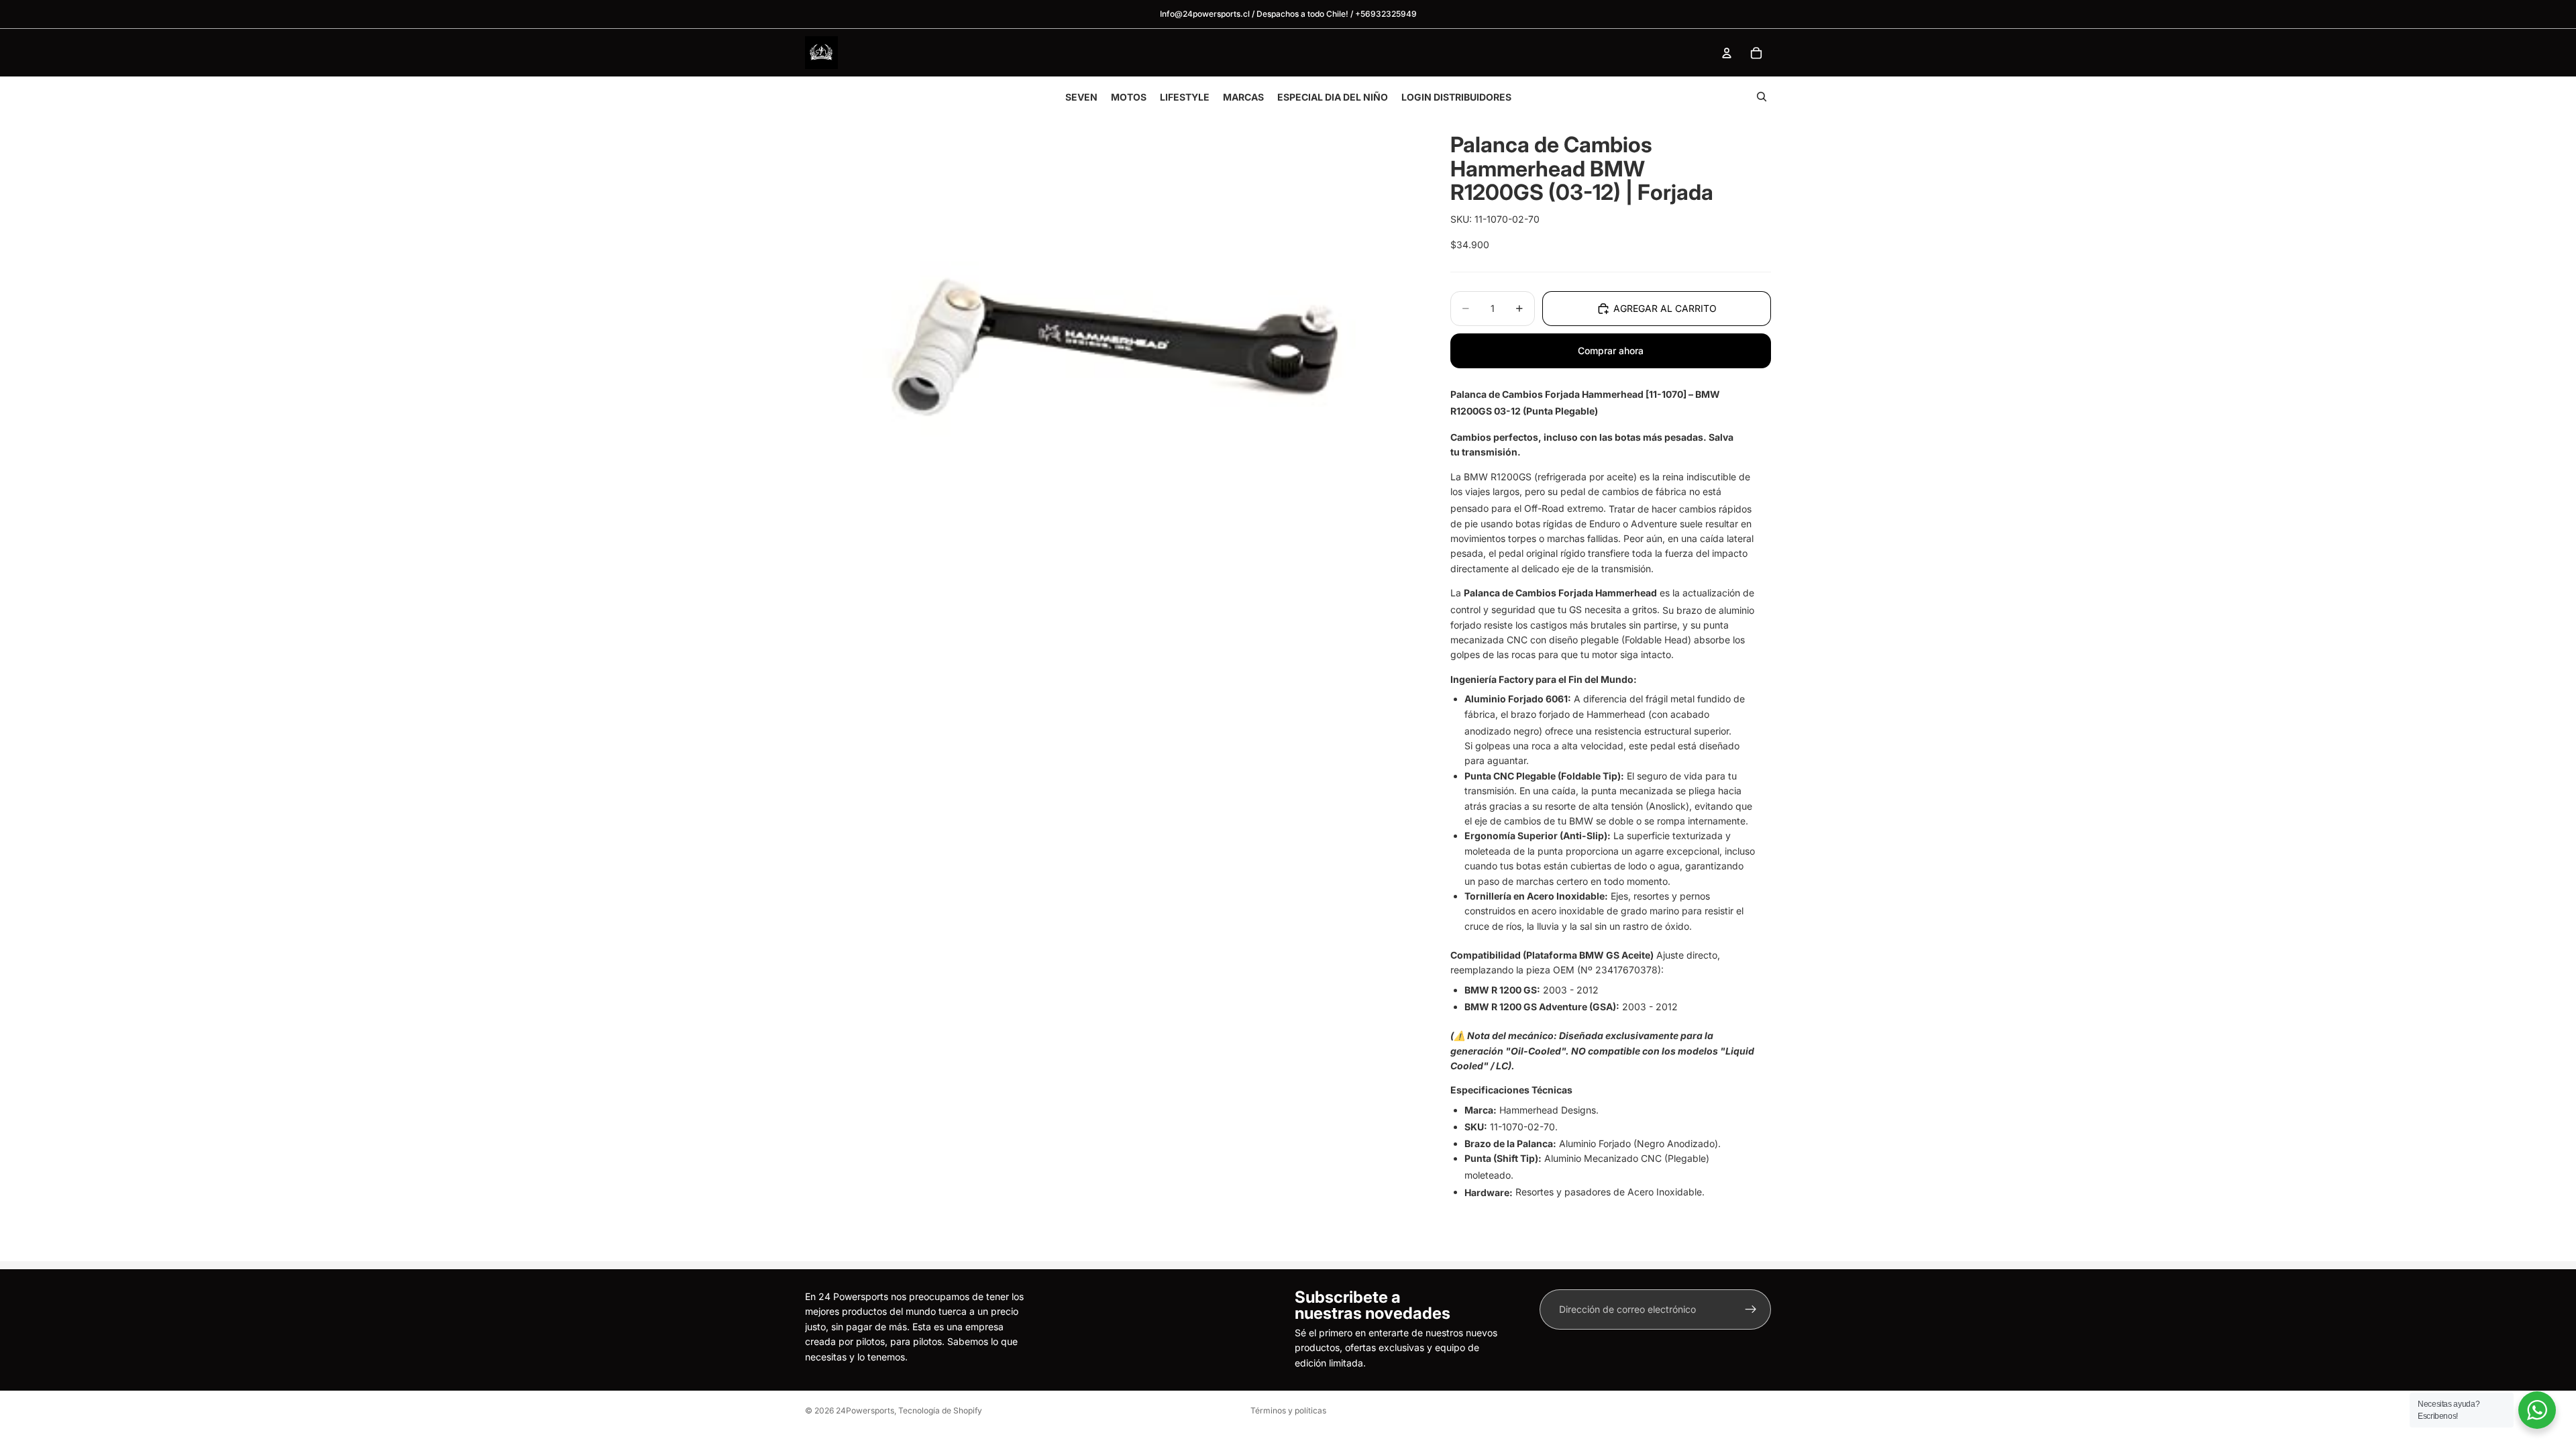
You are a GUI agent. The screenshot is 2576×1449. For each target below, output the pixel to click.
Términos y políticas (1288, 1410)
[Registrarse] (1751, 1309)
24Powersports (865, 1410)
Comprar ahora (1611, 351)
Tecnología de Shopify (940, 1410)
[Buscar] (1762, 97)
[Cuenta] (1727, 53)
